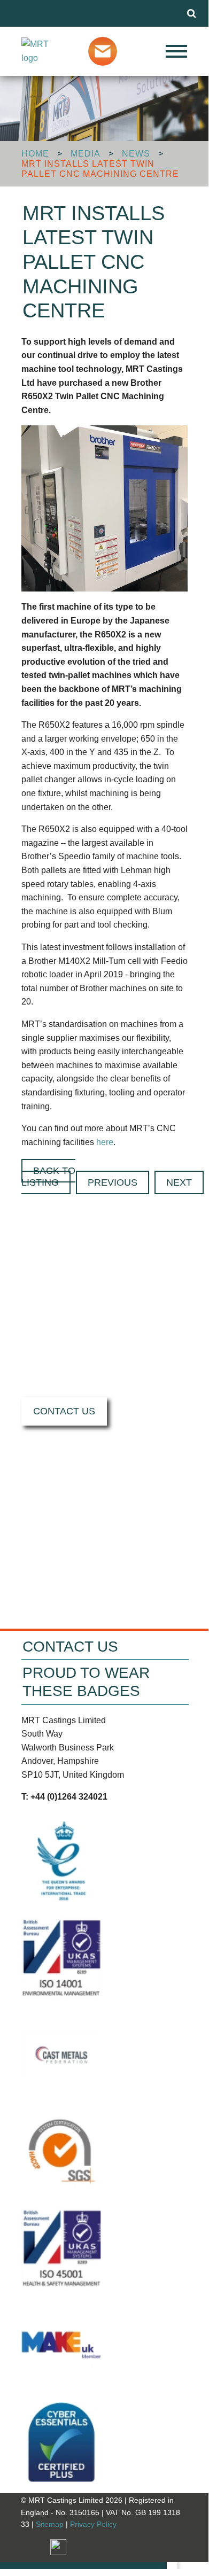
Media (86, 154)
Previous (113, 1182)
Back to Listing (48, 1177)
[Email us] (105, 50)
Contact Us (64, 1411)
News (136, 154)
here (105, 1142)
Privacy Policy (93, 2524)
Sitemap (50, 2524)
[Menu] (161, 51)
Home (35, 154)
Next (179, 1182)
